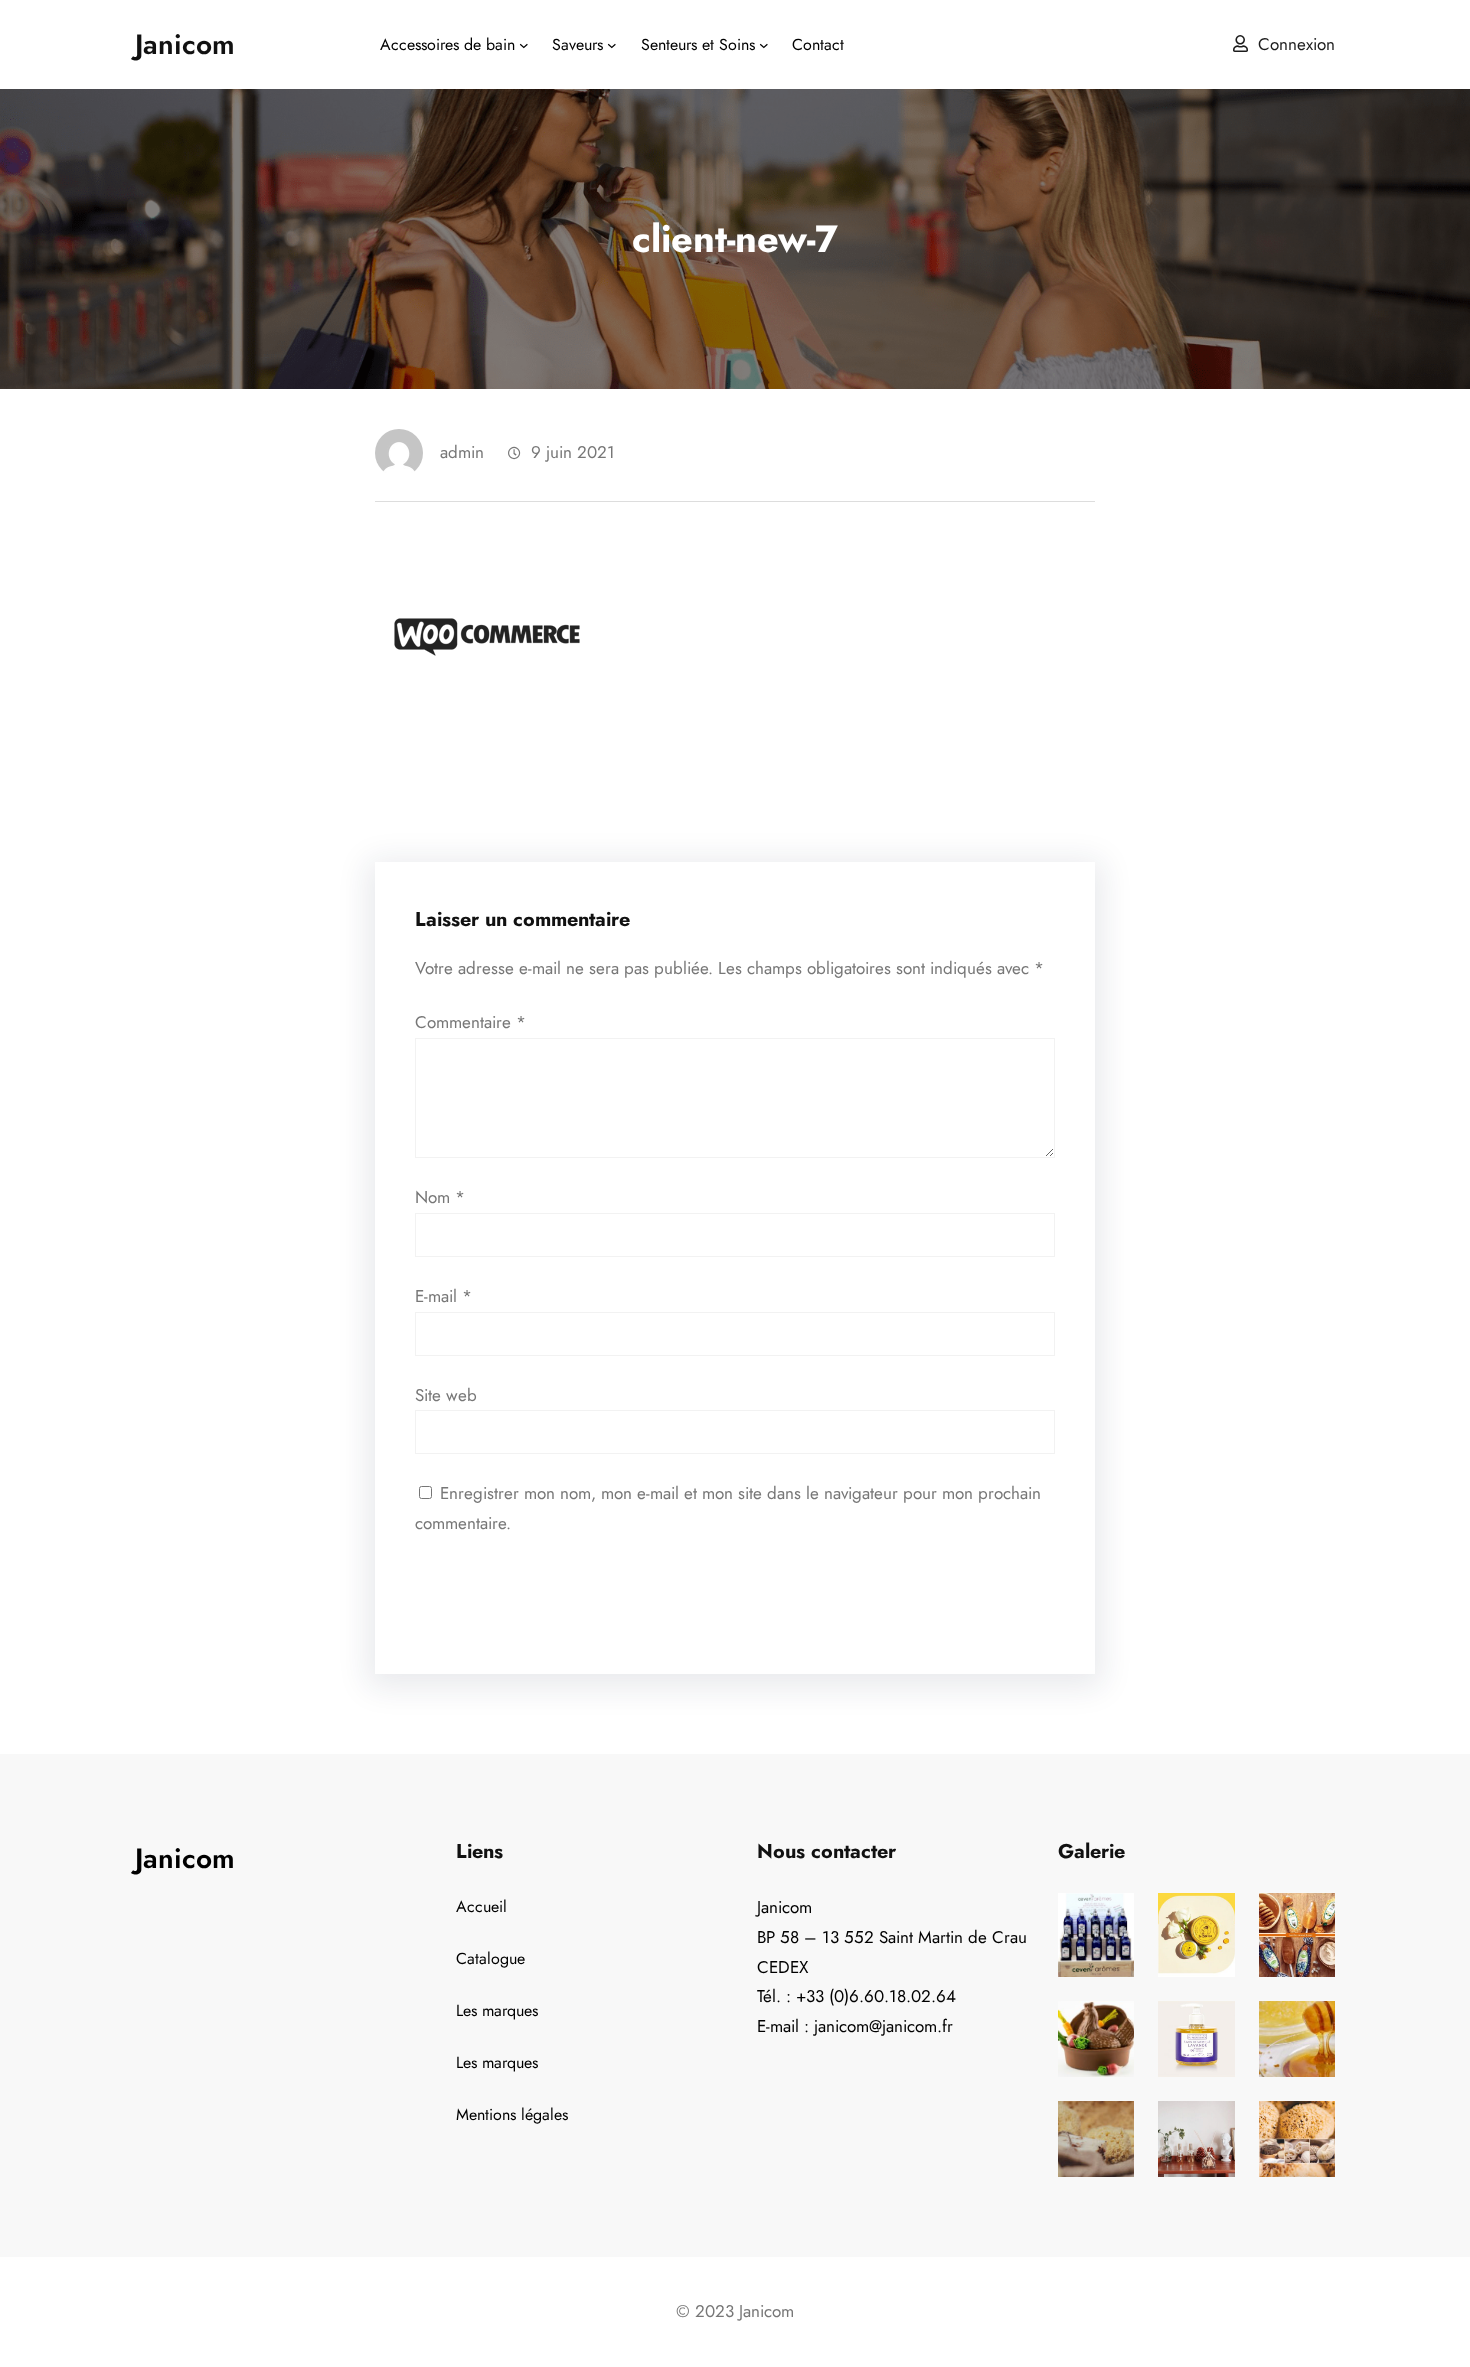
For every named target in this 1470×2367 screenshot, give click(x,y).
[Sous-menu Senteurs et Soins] (764, 45)
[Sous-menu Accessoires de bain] (524, 45)
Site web (446, 1395)
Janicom (185, 44)
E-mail (443, 1296)
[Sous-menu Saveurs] (612, 45)
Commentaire (470, 1022)
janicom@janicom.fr (883, 2026)
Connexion (1296, 44)
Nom (440, 1197)
